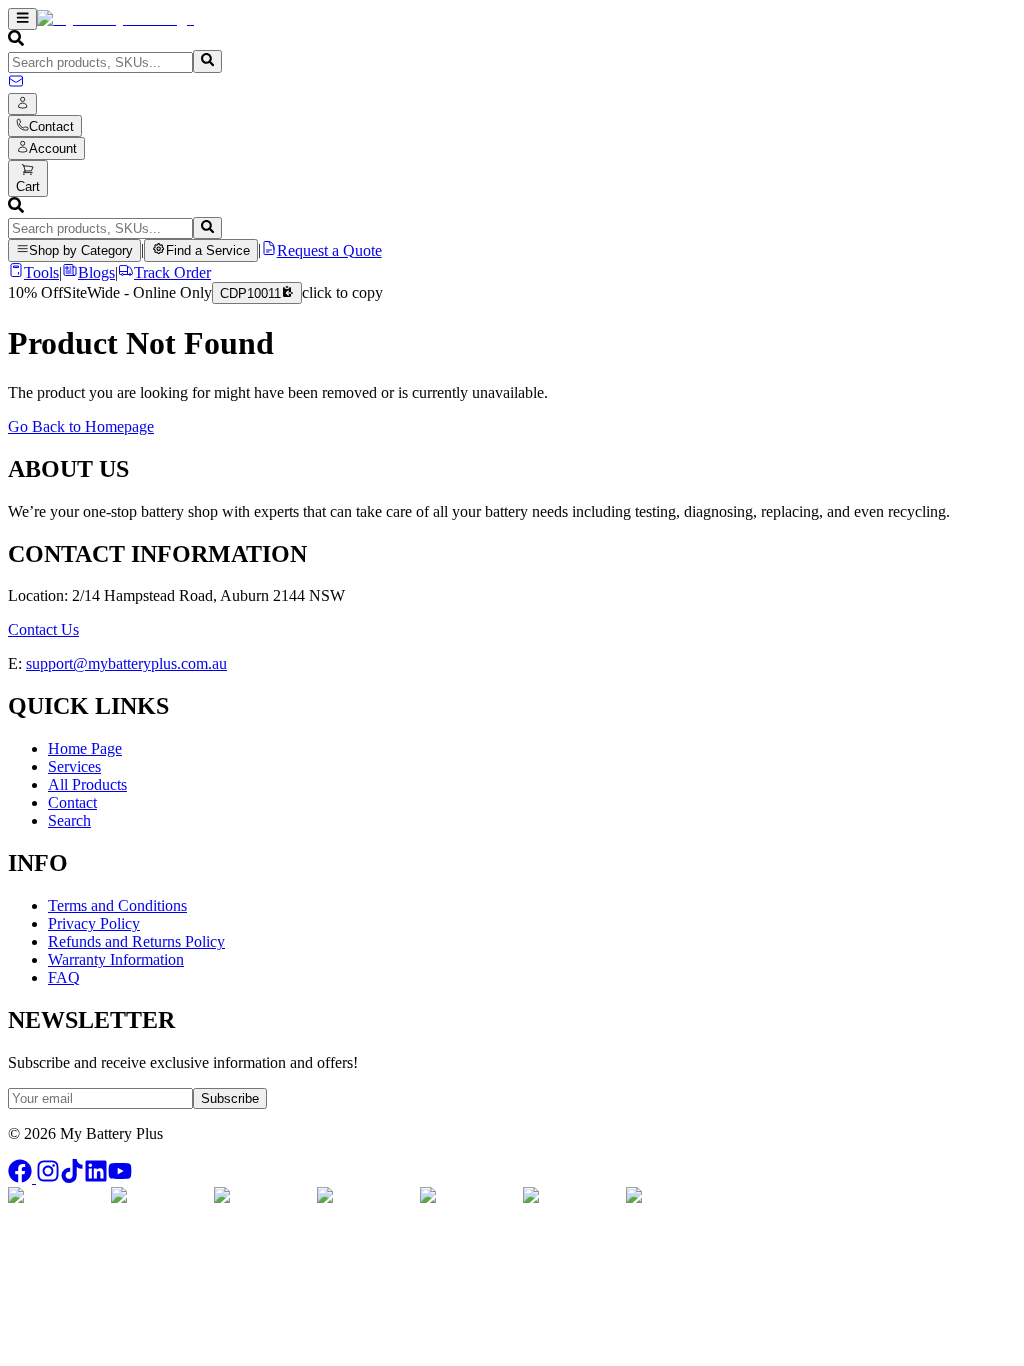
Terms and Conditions (117, 905)
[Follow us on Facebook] (22, 1177)
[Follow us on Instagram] (48, 1177)
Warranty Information (116, 959)
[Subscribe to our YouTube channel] (120, 1177)
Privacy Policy (94, 923)
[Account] (22, 104)
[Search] (207, 61)
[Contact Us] (16, 83)
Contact (72, 802)
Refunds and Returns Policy (136, 941)
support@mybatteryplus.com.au (126, 663)
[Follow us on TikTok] (72, 1177)
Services (74, 766)
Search (69, 820)
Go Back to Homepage (81, 426)
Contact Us (43, 629)
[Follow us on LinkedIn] (96, 1177)
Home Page (85, 748)
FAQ (64, 977)
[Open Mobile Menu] (22, 19)
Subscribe (230, 1098)
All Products (87, 784)
